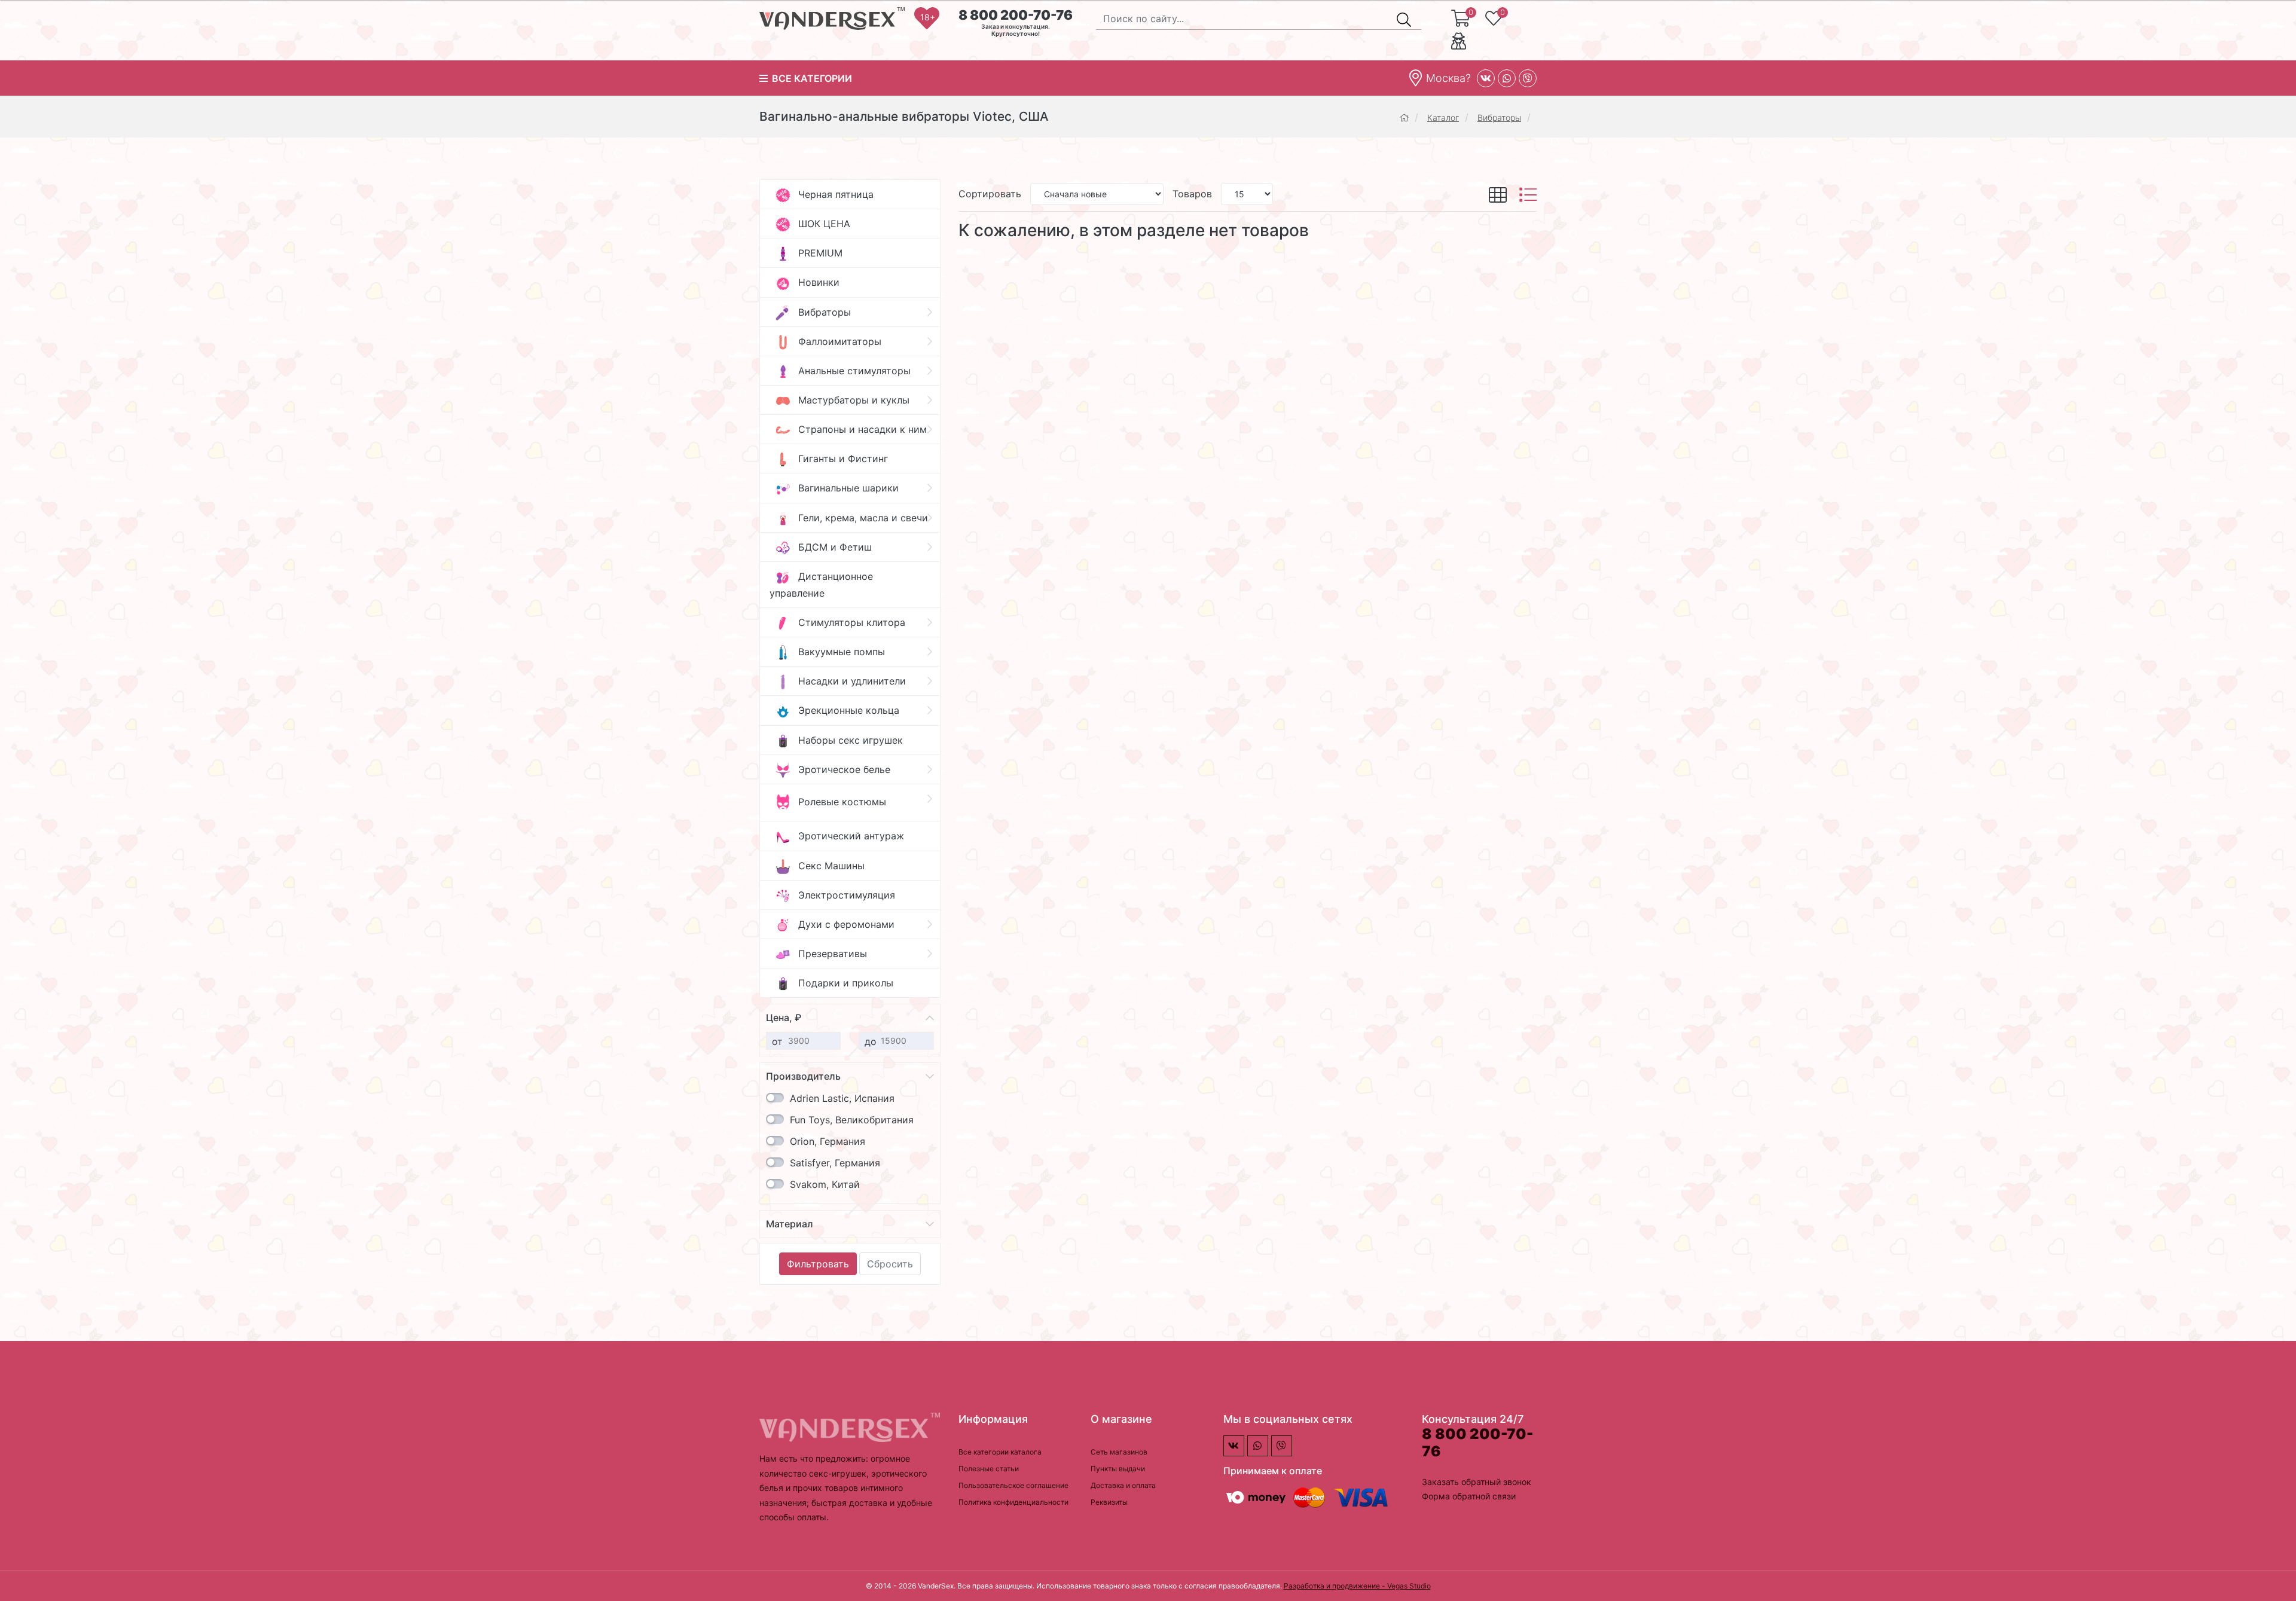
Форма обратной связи (1469, 1496)
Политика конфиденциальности (1013, 1502)
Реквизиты (1109, 1502)
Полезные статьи (989, 1469)
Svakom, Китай (825, 1184)
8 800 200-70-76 (1016, 15)
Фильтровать (818, 1264)
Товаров (1192, 194)
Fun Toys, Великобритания (852, 1120)
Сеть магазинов (1119, 1452)
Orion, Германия (828, 1141)
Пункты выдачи (1118, 1469)
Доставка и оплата (1123, 1485)
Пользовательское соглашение (1013, 1485)
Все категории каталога (1000, 1452)
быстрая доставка (851, 1503)
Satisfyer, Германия (835, 1163)
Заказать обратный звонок (1477, 1482)
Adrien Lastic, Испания (842, 1098)
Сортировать (990, 194)
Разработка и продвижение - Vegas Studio (1357, 1586)
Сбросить (890, 1264)
